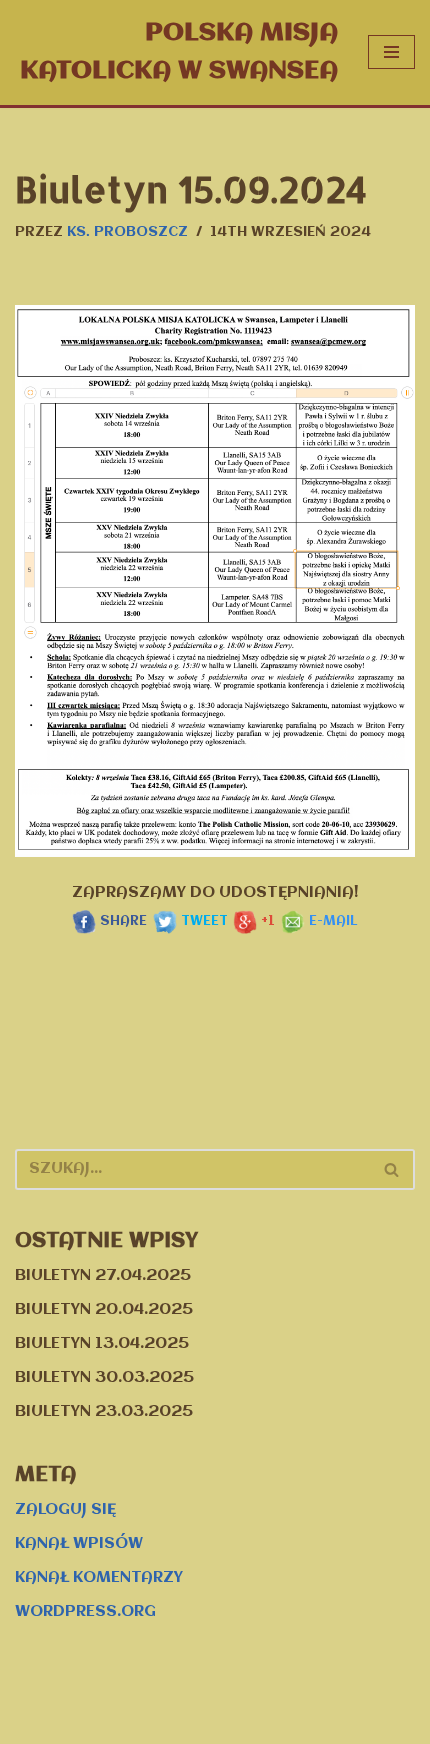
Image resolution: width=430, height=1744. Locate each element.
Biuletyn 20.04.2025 (104, 1310)
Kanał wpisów (79, 1544)
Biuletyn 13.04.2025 (102, 1344)
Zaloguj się (65, 1510)
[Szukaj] (392, 1169)
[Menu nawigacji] (391, 52)
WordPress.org (85, 1612)
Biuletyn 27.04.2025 (103, 1276)
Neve (104, 1724)
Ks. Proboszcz (127, 232)
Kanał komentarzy (99, 1578)
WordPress (295, 1724)
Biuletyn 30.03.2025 (104, 1378)
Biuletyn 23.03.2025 (104, 1412)
